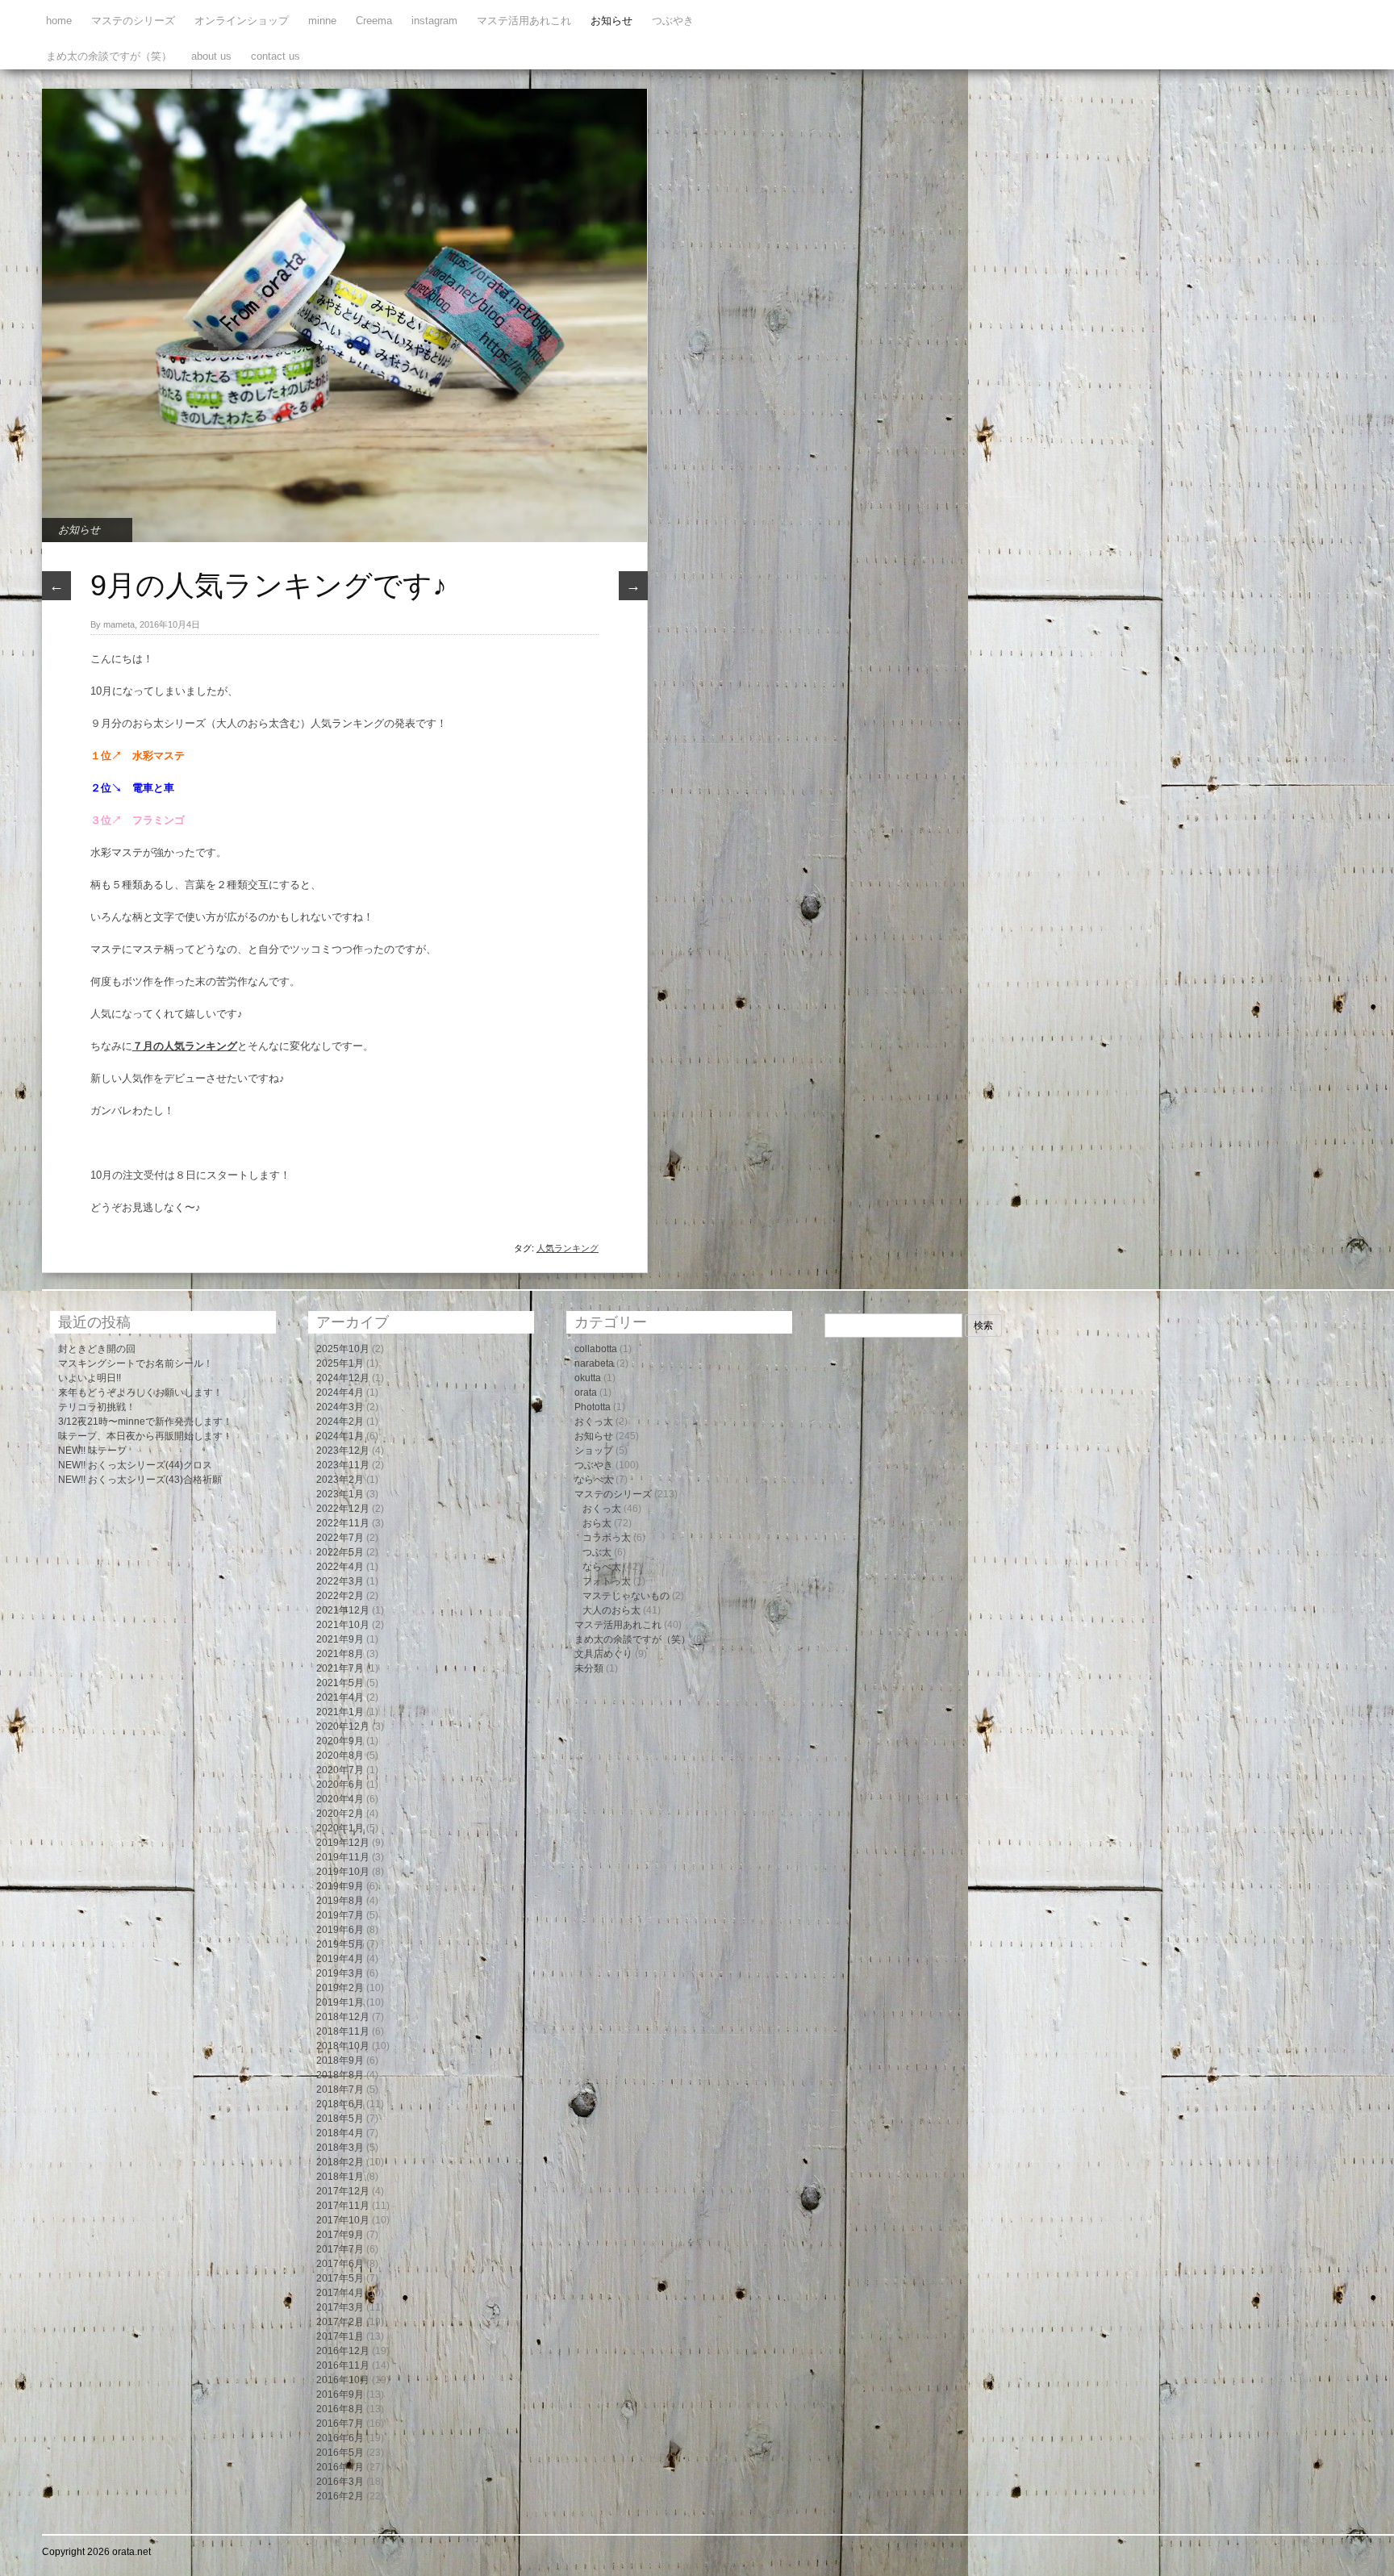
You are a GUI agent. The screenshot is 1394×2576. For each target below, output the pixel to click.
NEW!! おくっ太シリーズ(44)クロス (135, 1465)
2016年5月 (340, 2453)
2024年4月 (340, 1392)
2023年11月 (343, 1465)
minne (322, 21)
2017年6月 (340, 2264)
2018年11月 (343, 2031)
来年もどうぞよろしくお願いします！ (140, 1392)
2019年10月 (343, 1872)
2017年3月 (340, 2307)
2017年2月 (340, 2322)
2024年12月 (343, 1378)
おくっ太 (594, 1422)
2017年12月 (343, 2191)
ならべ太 (594, 1480)
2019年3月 (340, 1973)
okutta (588, 1378)
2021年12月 (343, 1610)
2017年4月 (340, 2293)
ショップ (594, 1451)
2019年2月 (340, 1988)
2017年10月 (343, 2220)
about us (211, 56)
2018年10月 (343, 2046)
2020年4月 (340, 1799)
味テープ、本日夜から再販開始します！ (145, 1436)
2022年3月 (340, 1581)
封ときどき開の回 (97, 1349)
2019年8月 (340, 1901)
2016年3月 (340, 2482)
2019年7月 (340, 1915)
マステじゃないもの (626, 1596)
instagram (434, 21)
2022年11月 (343, 1523)
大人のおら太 (611, 1610)
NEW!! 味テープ (92, 1451)
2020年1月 (340, 1828)
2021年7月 (340, 1668)
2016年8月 (340, 2409)
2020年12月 (343, 1726)
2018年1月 (340, 2177)
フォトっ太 (607, 1581)
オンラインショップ (242, 21)
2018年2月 (340, 2162)
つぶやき (673, 21)
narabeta (594, 1363)
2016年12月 (343, 2351)
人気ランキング (568, 1248)
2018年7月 (340, 2090)
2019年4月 (340, 1959)
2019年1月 (340, 2002)
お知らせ (611, 21)
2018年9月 (340, 2060)
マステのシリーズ (133, 21)
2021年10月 (343, 1625)
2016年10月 (343, 2380)
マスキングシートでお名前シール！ (136, 1363)
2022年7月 (340, 1538)
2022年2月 (340, 1596)
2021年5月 (340, 1683)
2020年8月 (340, 1756)
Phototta (593, 1407)
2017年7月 (340, 2249)
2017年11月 (343, 2206)
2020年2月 (340, 1814)
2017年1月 (340, 2336)
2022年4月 (340, 1567)
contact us (275, 56)
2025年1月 (340, 1363)
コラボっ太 (607, 1538)
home (59, 21)
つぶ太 (597, 1552)
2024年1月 (340, 1436)
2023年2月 (340, 1480)
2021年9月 (340, 1639)
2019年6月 (340, 1930)
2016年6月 (340, 2438)
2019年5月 (340, 1944)
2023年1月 (340, 1494)
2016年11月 (343, 2365)
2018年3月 (340, 2148)
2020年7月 (340, 1770)
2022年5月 (340, 1552)
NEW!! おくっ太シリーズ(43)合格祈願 (140, 1480)
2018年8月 (340, 2075)
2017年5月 (340, 2278)
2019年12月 (343, 1843)
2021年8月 (340, 1654)
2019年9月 (340, 1886)
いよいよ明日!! (90, 1378)
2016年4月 (340, 2467)
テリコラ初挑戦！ (97, 1407)
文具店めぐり (603, 1654)
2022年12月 (343, 1509)
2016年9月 (340, 2394)
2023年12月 (343, 1451)
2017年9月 (340, 2235)
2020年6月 (340, 1785)
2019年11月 (343, 1857)
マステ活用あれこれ (524, 21)
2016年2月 (340, 2496)
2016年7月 (340, 2424)
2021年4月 (340, 1697)
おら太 (597, 1523)
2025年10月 (343, 1349)
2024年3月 (340, 1407)
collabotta (596, 1349)
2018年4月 (340, 2133)
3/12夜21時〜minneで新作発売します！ (145, 1422)
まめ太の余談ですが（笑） (109, 56)
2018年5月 (340, 2119)
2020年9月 (340, 1741)
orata (586, 1392)
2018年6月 (340, 2104)
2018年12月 (343, 2017)
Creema (374, 21)
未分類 (589, 1668)
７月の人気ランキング (185, 1046)
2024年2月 (340, 1422)
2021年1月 (340, 1712)
